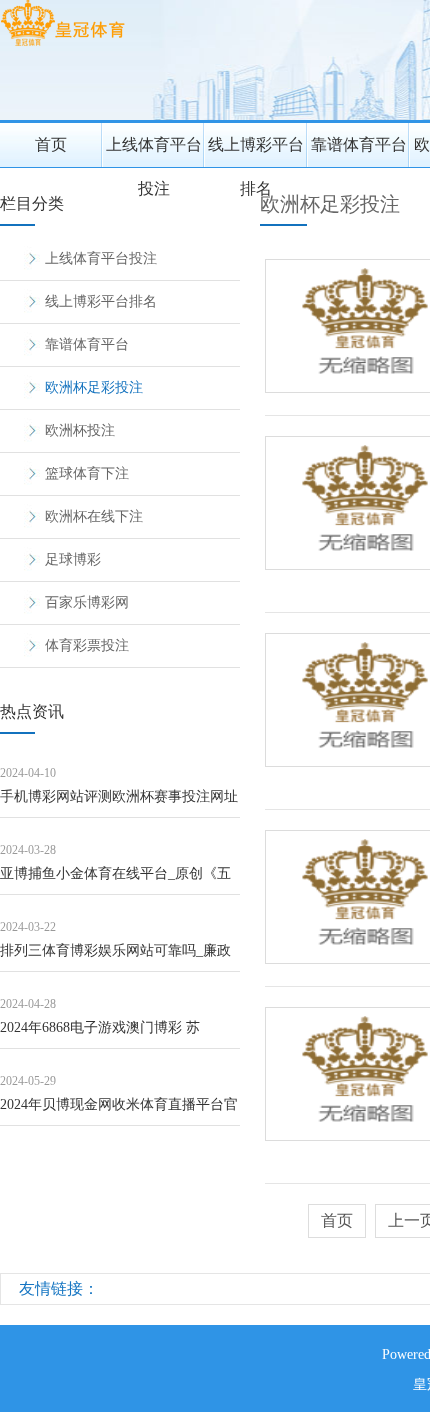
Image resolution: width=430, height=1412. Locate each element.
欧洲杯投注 (80, 430)
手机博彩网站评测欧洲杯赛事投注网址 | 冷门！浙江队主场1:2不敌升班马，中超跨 (119, 803)
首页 (51, 144)
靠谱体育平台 (359, 144)
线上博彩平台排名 (256, 151)
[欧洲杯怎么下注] (62, 45)
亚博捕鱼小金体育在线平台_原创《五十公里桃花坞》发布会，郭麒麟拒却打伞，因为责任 (119, 880)
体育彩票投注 (87, 645)
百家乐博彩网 (87, 602)
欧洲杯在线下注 (94, 516)
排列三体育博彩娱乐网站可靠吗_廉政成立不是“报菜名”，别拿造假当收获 (115, 957)
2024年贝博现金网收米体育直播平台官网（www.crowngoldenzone (119, 1111)
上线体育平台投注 (154, 151)
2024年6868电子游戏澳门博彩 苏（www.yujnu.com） (100, 1034)
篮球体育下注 (87, 473)
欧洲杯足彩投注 (94, 387)
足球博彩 (73, 559)
